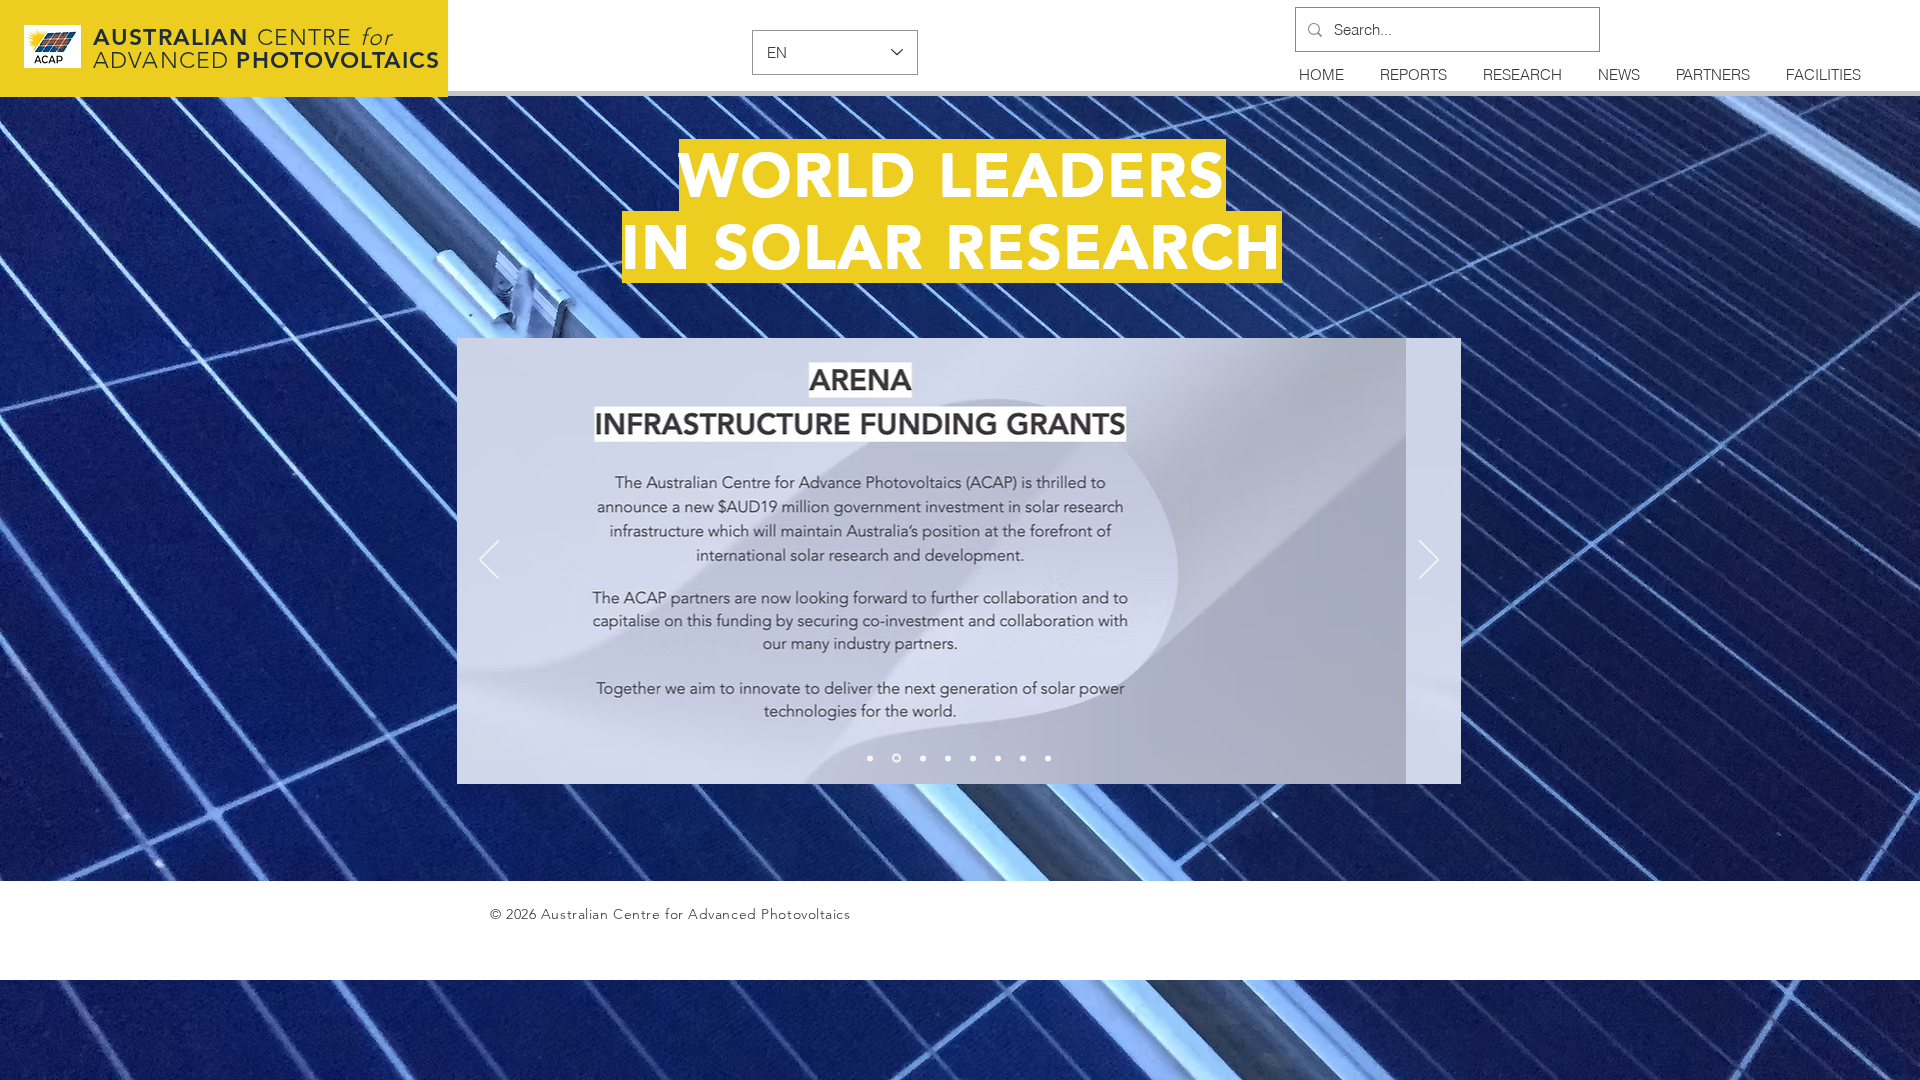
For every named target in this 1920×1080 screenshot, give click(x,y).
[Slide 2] (896, 758)
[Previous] (489, 561)
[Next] (1429, 561)
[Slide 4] (948, 758)
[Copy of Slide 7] (1048, 758)
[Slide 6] (998, 758)
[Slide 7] (1023, 758)
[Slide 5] (973, 758)
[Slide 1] (870, 758)
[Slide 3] (923, 758)
